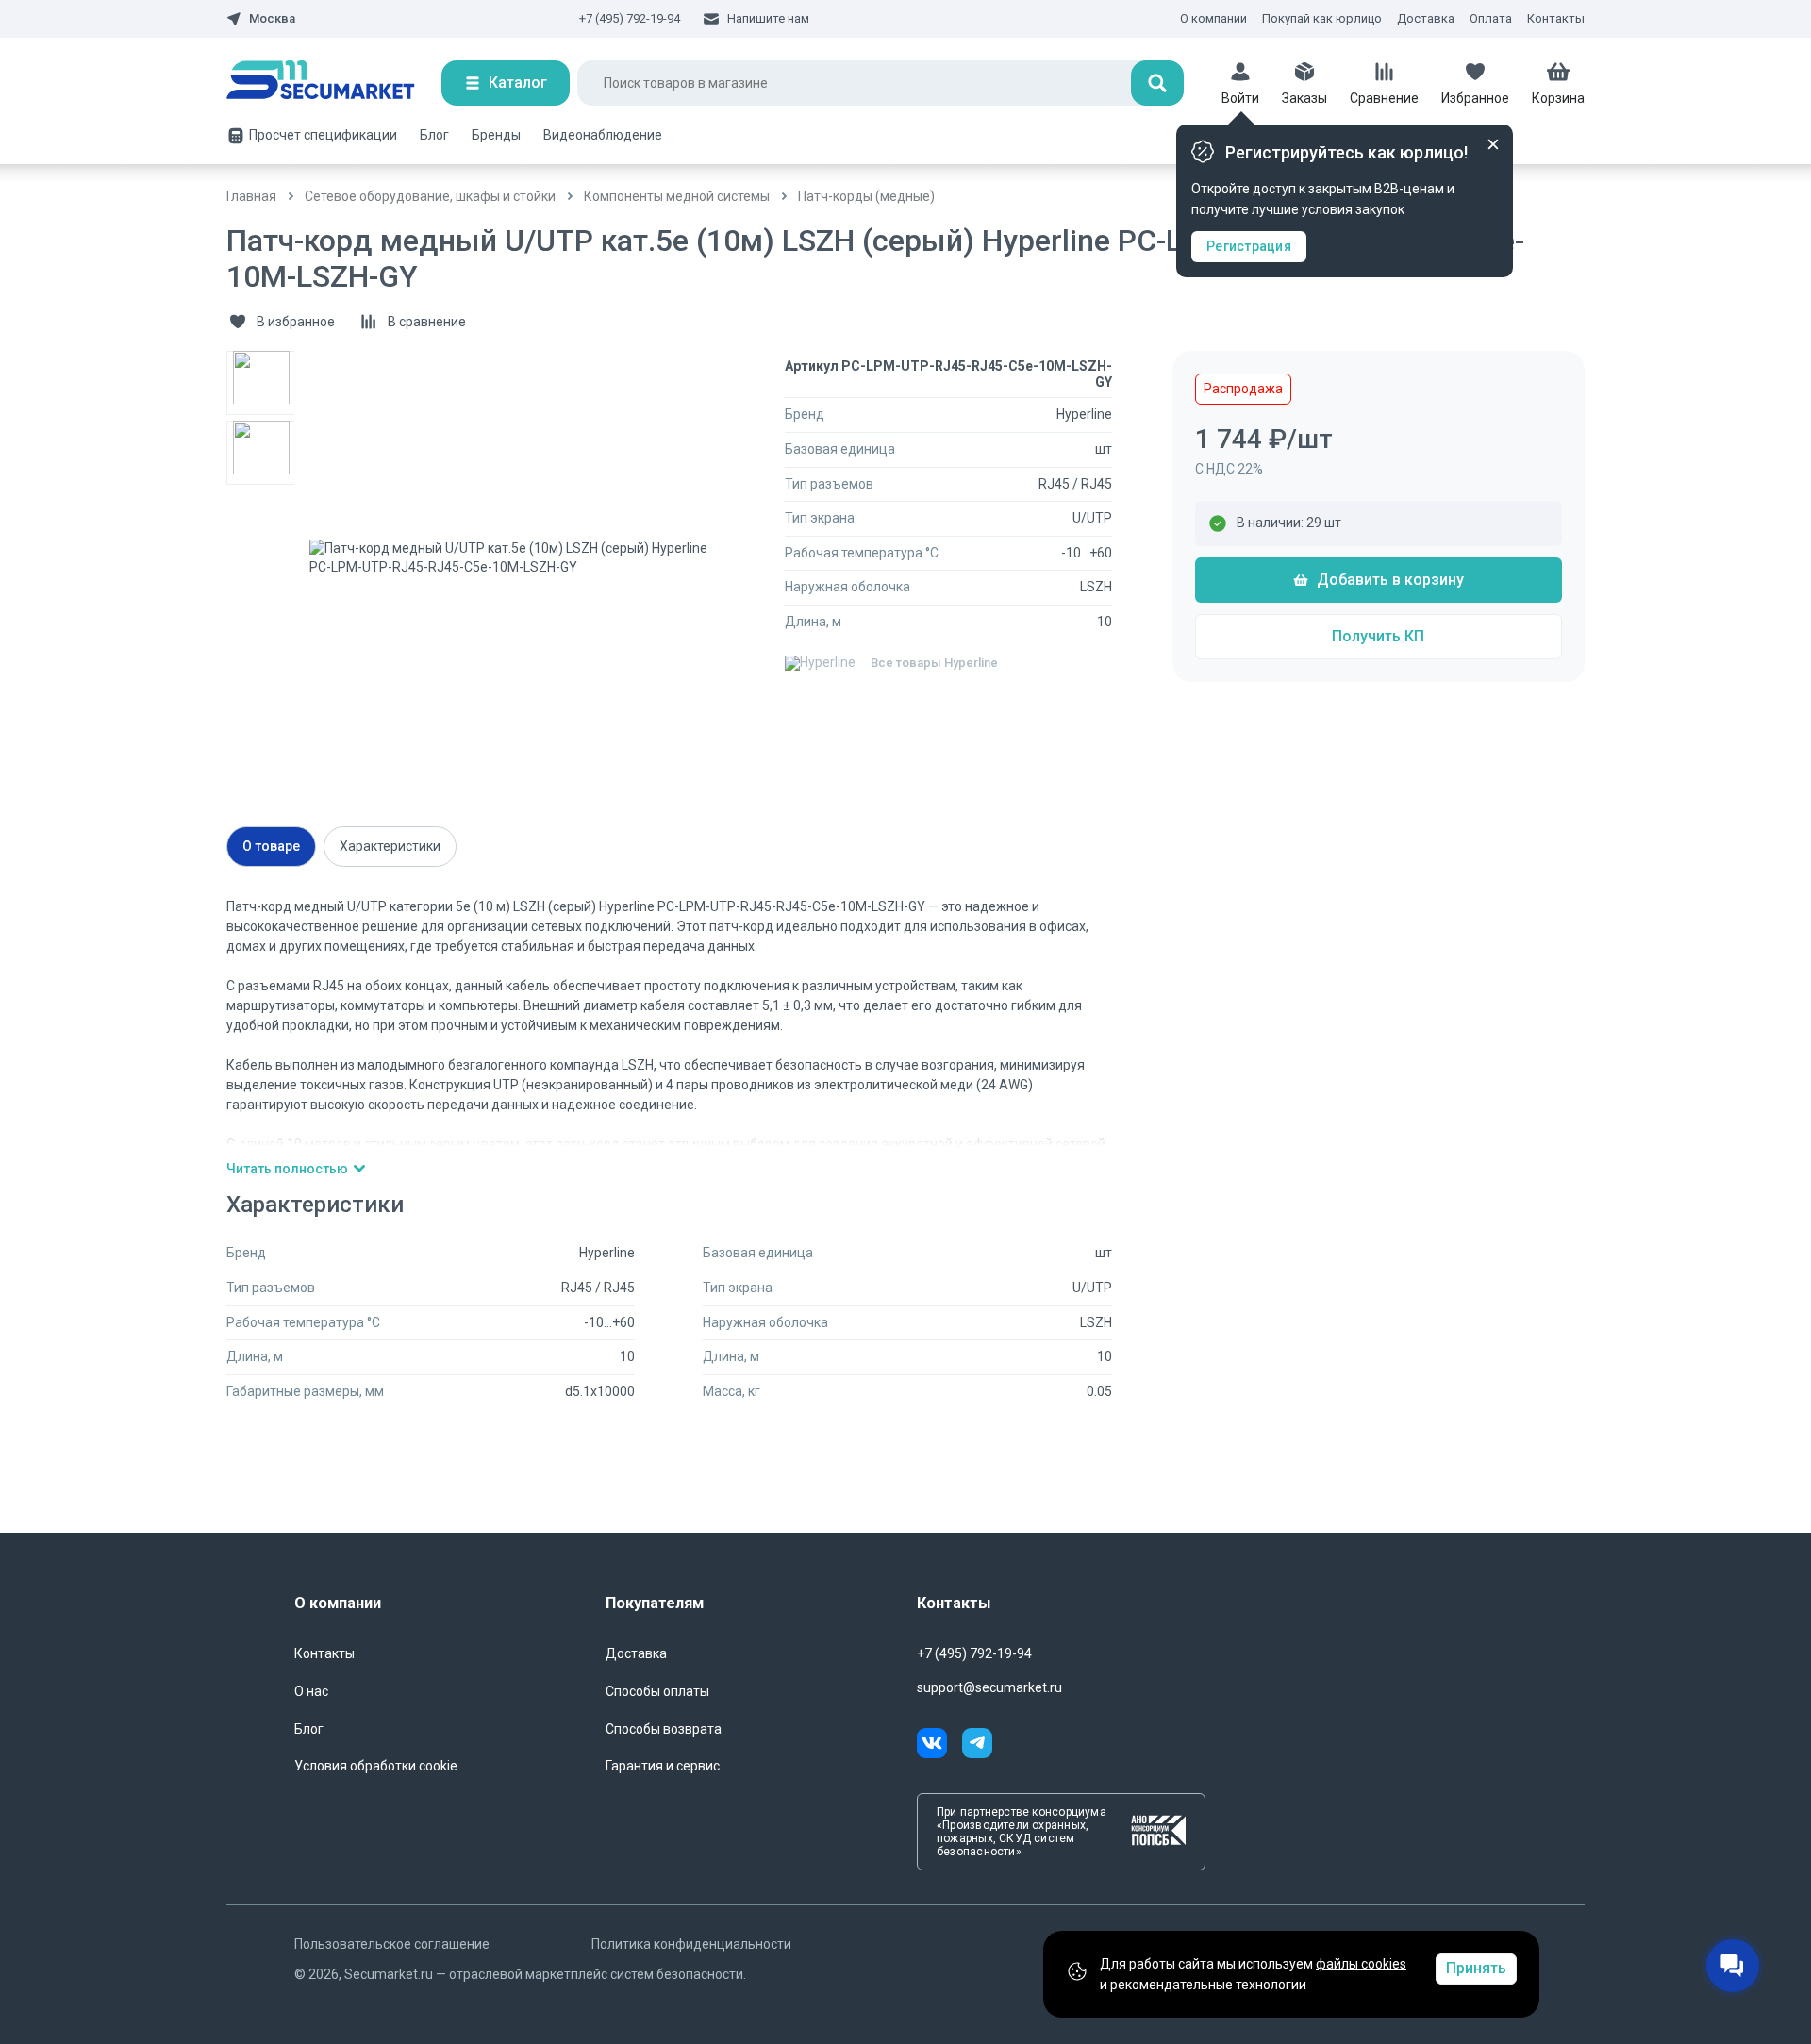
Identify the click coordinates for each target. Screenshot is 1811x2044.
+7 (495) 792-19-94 (630, 18)
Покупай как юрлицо (1322, 18)
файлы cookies (1361, 1964)
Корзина (1558, 98)
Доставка (1426, 18)
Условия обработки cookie (376, 1766)
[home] (334, 83)
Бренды (496, 135)
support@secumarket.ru (989, 1687)
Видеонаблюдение (603, 135)
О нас (311, 1691)
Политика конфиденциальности (691, 1944)
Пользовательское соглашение (392, 1944)
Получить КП (1378, 636)
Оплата (1491, 18)
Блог (434, 135)
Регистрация (1249, 246)
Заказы (1304, 98)
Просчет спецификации (323, 135)
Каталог (518, 83)
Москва (272, 19)
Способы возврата (664, 1729)
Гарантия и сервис (663, 1766)
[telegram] (977, 1746)
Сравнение (1384, 98)
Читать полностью (287, 1169)
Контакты (1556, 18)
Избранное (1475, 98)
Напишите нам (768, 18)
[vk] (939, 1746)
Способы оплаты (657, 1691)
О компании (1213, 18)
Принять (1476, 1968)
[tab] (271, 847)
